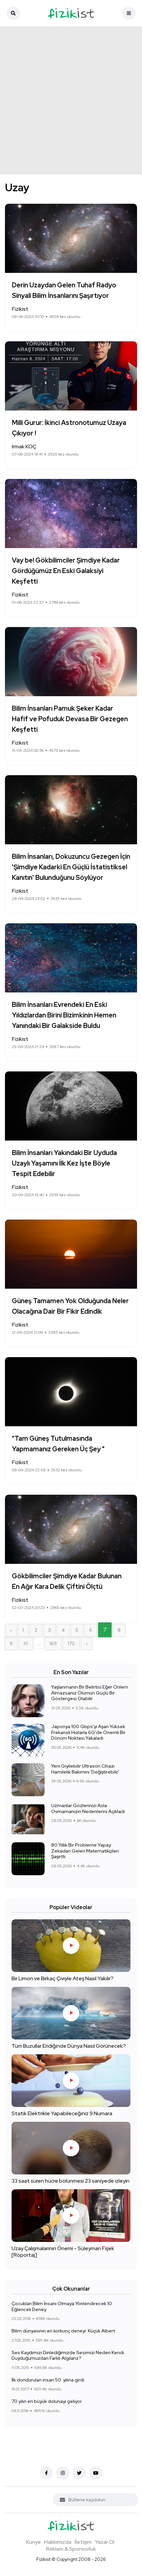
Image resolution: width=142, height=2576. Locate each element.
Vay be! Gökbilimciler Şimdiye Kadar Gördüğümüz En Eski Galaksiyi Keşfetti (66, 571)
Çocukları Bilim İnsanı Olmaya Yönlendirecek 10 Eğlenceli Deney (62, 2306)
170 (71, 1643)
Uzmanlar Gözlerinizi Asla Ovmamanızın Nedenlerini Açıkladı (88, 1808)
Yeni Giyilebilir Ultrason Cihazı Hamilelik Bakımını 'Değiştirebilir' (85, 1769)
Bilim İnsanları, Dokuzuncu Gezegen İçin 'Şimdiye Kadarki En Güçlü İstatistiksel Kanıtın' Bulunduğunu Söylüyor (71, 867)
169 (53, 1643)
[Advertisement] (71, 100)
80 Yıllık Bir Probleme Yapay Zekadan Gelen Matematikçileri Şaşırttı (85, 1851)
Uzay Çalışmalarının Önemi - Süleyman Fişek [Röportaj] (63, 2252)
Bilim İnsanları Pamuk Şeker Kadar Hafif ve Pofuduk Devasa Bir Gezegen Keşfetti (70, 719)
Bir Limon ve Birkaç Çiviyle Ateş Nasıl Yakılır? (63, 1978)
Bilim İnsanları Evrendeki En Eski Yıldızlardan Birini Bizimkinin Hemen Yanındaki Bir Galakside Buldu (64, 1015)
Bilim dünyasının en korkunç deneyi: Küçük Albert (63, 2331)
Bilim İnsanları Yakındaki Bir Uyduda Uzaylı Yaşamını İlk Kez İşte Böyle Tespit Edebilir (64, 1163)
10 (26, 1643)
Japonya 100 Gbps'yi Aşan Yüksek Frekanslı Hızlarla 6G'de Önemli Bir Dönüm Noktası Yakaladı (88, 1732)
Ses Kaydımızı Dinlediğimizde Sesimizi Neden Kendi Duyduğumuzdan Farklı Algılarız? (68, 2355)
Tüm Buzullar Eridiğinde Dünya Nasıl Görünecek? (69, 2046)
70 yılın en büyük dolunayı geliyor (47, 2401)
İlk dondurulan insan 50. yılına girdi (48, 2380)
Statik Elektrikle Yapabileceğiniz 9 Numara (62, 2113)
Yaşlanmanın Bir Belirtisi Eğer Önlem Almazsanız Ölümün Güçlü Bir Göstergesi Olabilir (90, 1693)
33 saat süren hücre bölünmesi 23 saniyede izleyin (71, 2181)
